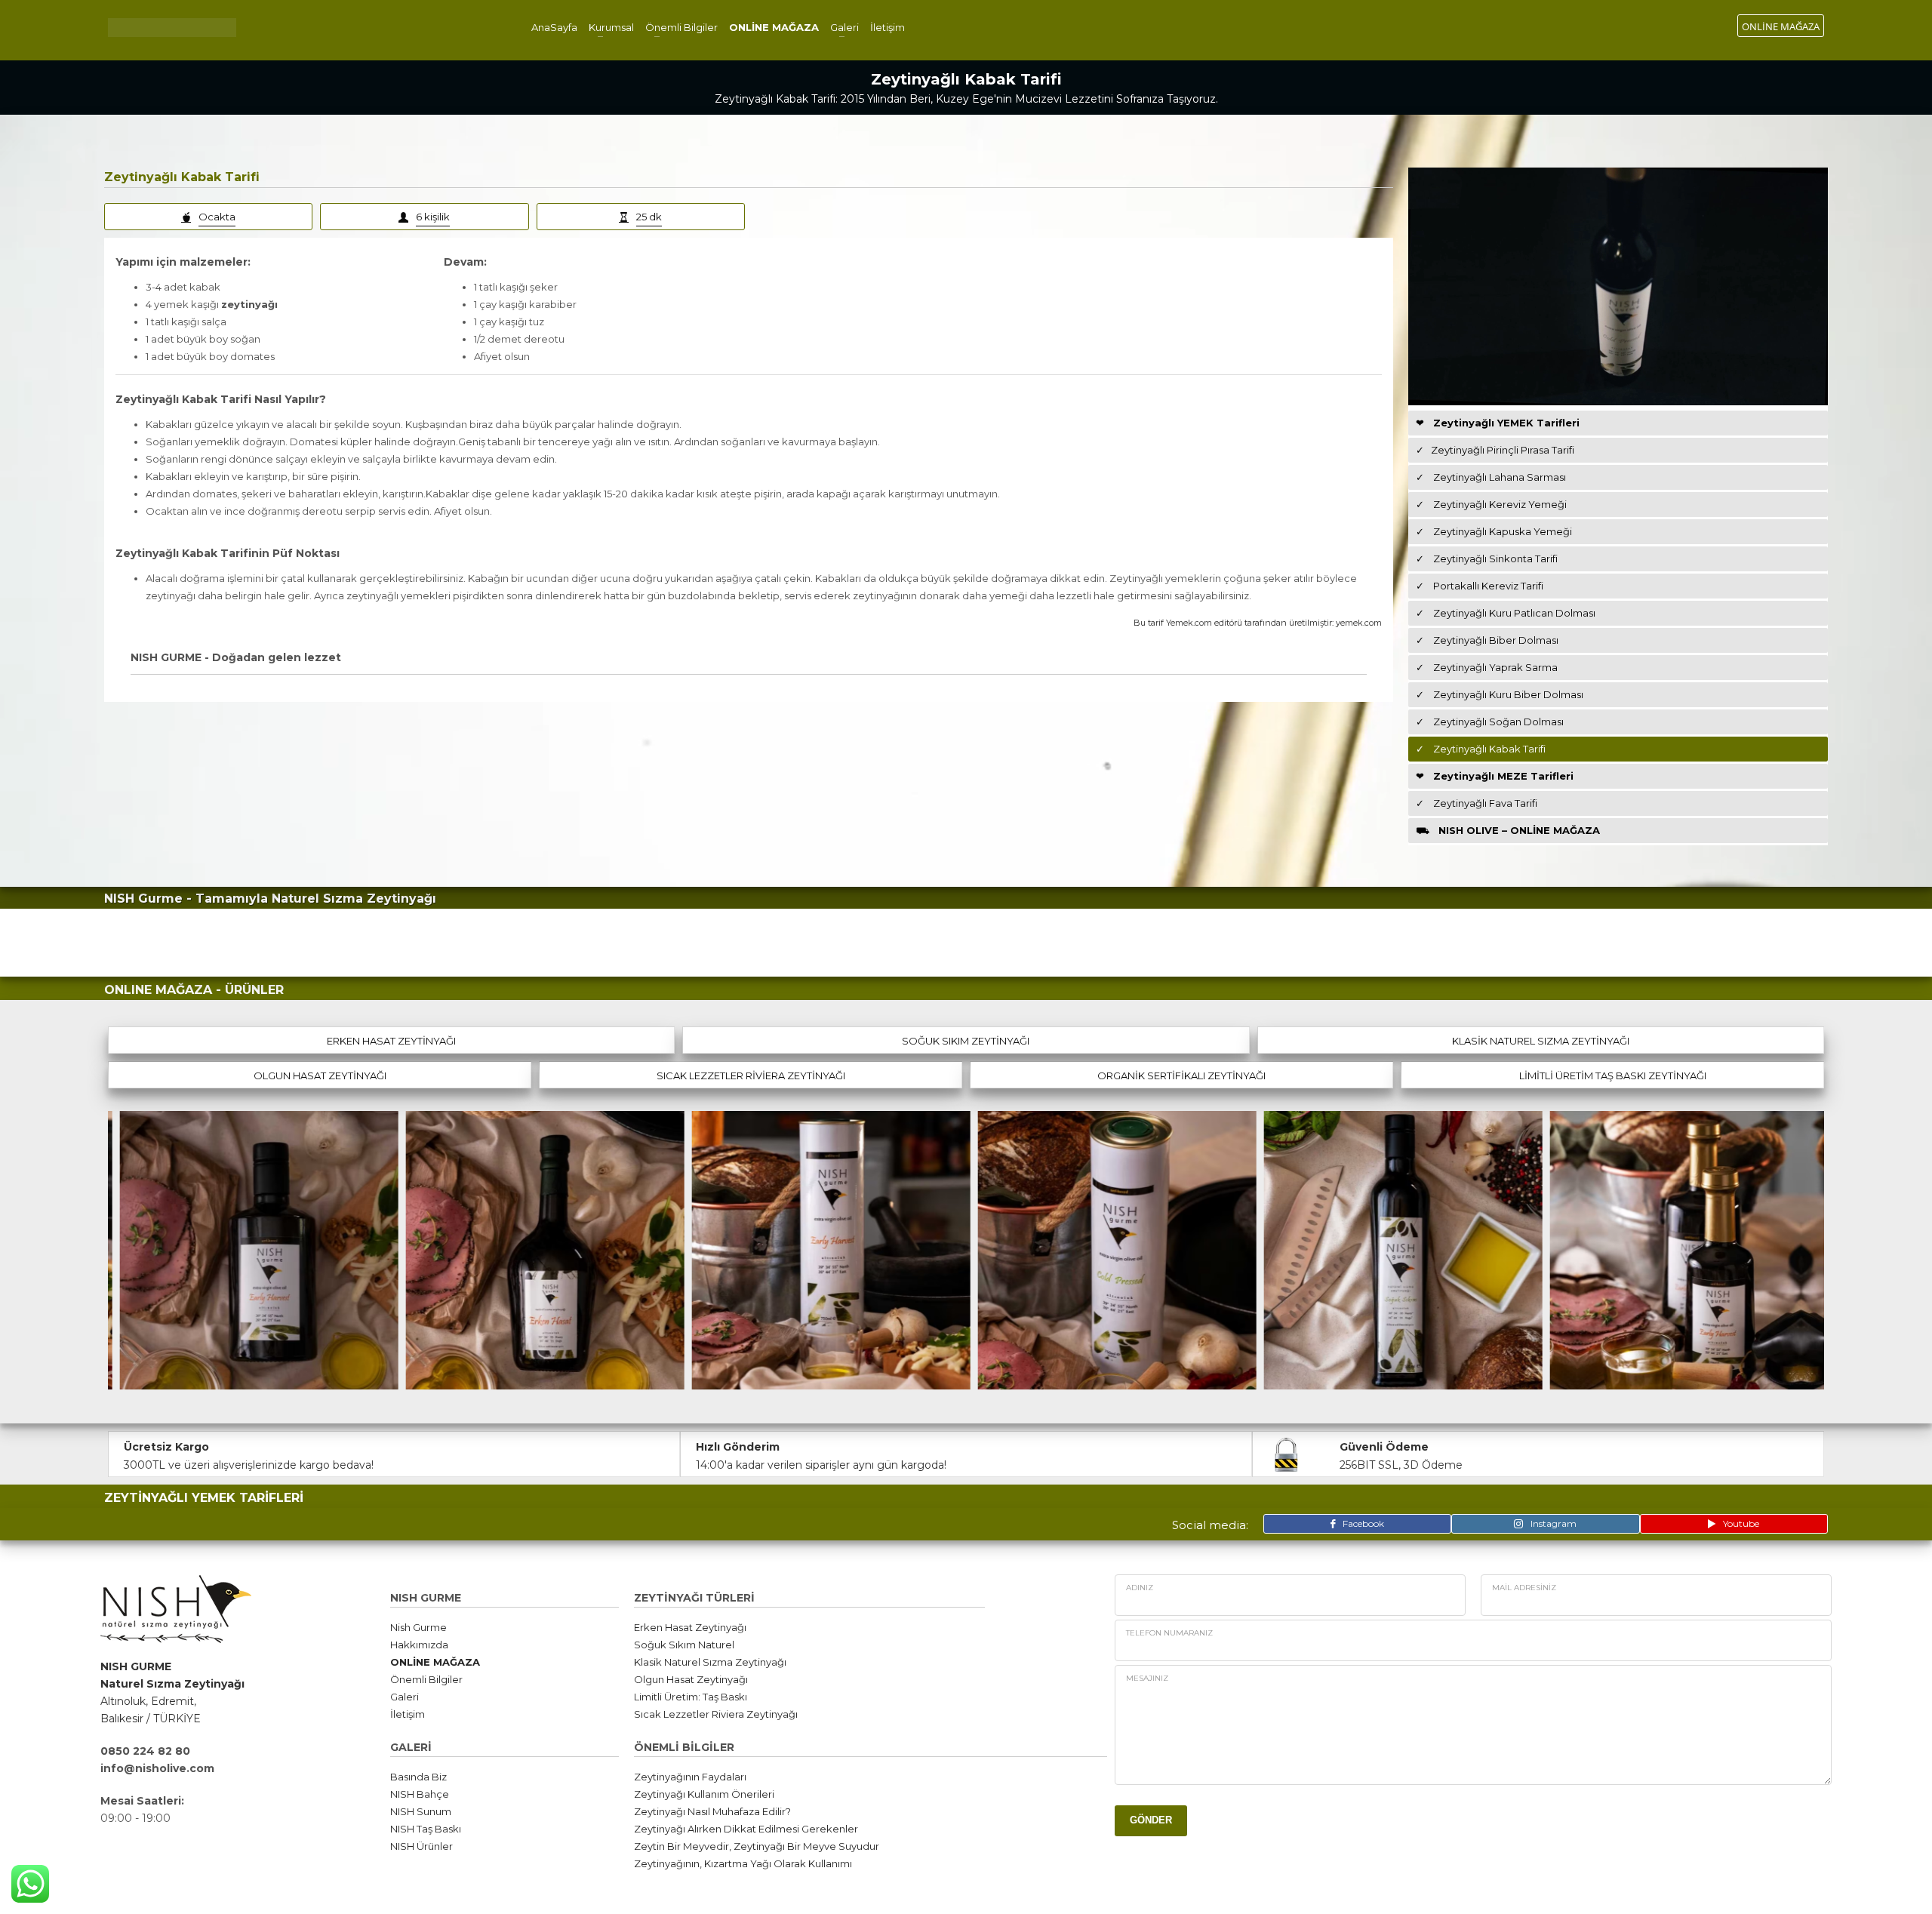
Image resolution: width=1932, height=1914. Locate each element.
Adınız (1140, 1588)
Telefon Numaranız (1169, 1633)
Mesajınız (1147, 1678)
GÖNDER (1151, 1820)
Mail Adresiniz (1524, 1588)
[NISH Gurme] (255, 1250)
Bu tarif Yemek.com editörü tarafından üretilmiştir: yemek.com (1258, 623)
